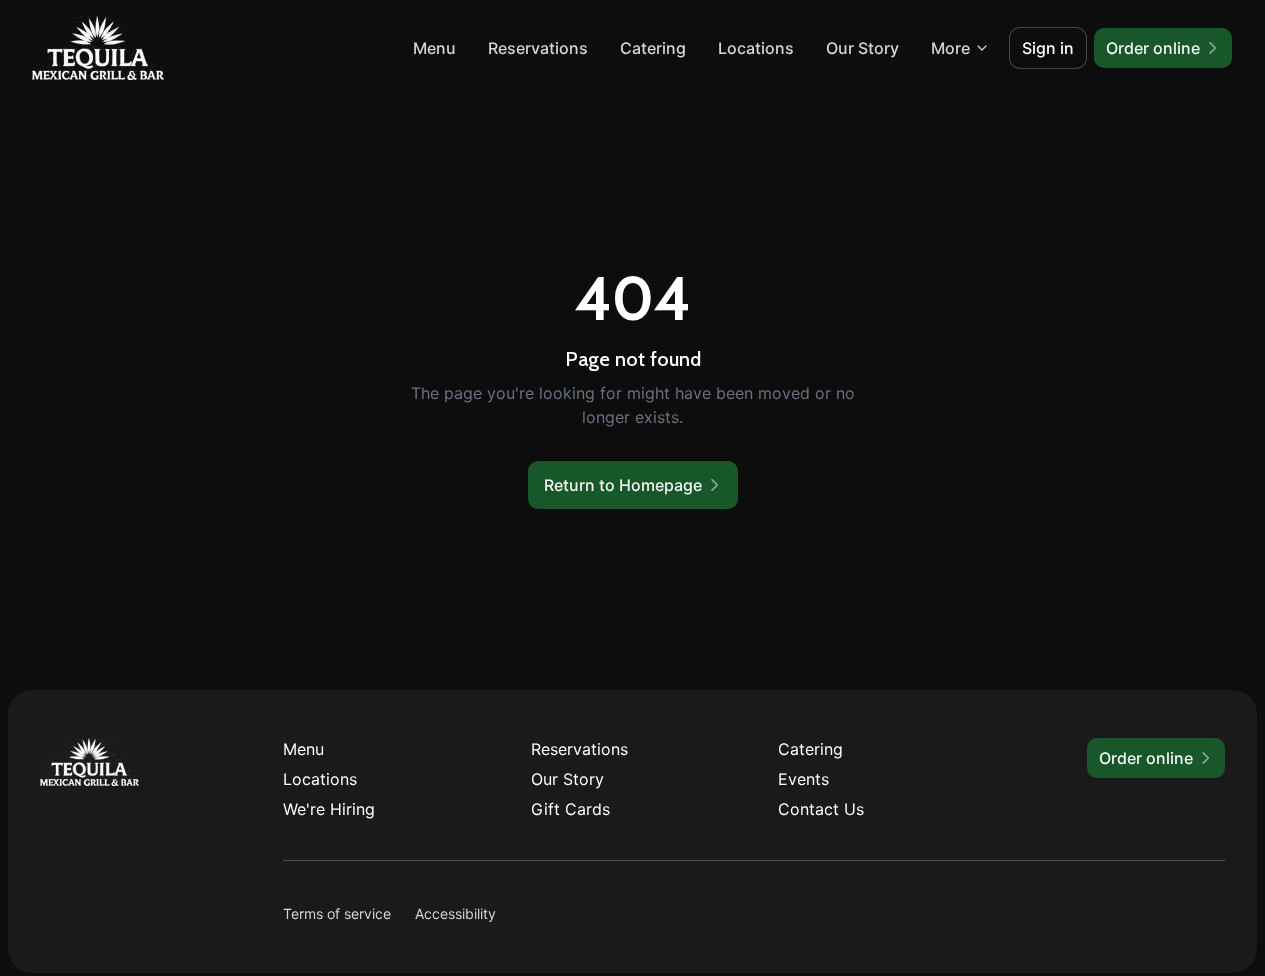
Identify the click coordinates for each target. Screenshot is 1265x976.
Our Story (862, 48)
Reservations (538, 48)
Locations (756, 48)
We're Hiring (329, 809)
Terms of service (337, 913)
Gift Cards (570, 809)
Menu (434, 48)
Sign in (1048, 48)
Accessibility (455, 913)
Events (803, 779)
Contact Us (821, 809)
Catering (653, 48)
